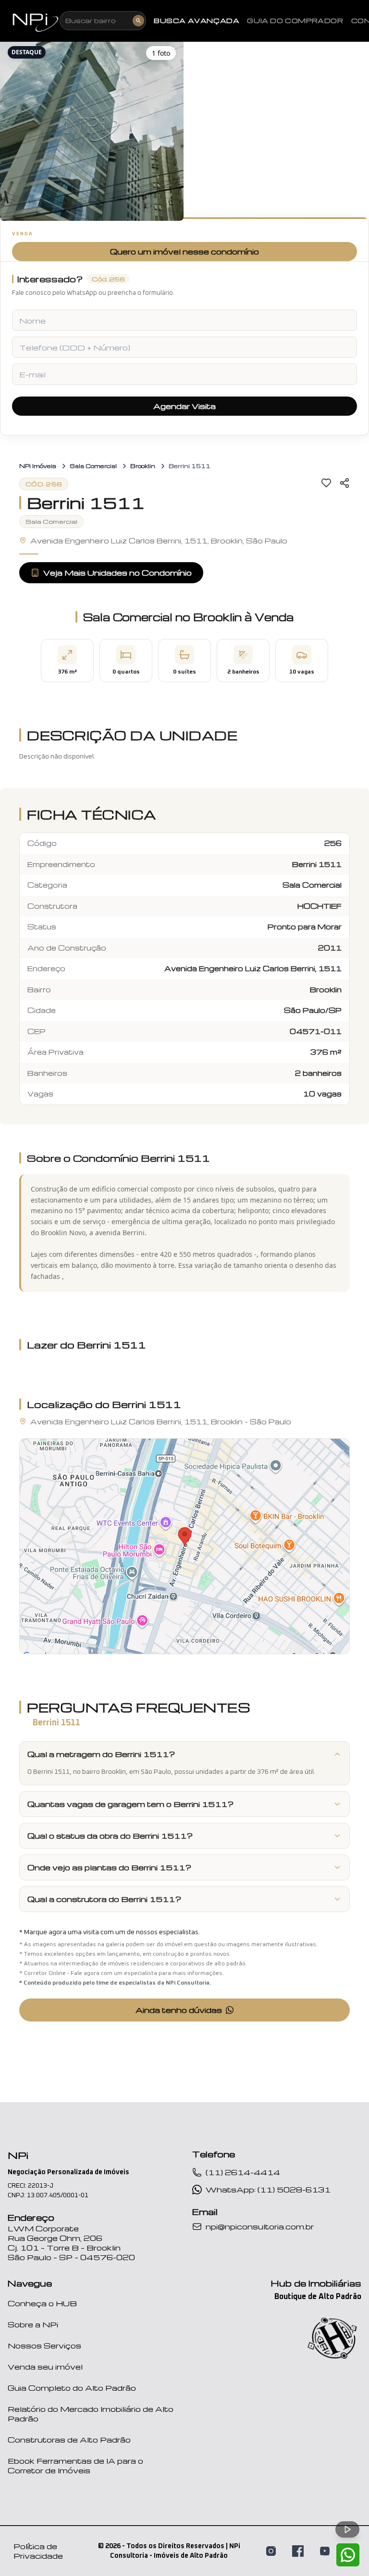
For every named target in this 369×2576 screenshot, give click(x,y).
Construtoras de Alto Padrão (69, 2440)
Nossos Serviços (44, 2346)
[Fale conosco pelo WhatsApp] (348, 2555)
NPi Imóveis (38, 466)
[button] (92, 130)
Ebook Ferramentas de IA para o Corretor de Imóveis (75, 2466)
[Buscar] (138, 21)
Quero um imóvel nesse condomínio (184, 252)
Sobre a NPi (33, 2324)
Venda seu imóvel (45, 2367)
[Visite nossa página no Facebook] (298, 2551)
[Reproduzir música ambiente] (347, 2529)
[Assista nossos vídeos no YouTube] (325, 2551)
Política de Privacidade (38, 2551)
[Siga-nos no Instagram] (271, 2551)
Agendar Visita (184, 406)
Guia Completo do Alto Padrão (72, 2388)
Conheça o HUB (42, 2303)
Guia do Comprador (295, 21)
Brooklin (143, 466)
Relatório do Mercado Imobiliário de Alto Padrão (91, 2414)
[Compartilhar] (344, 483)
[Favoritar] (326, 483)
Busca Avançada (197, 21)
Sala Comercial (93, 466)
